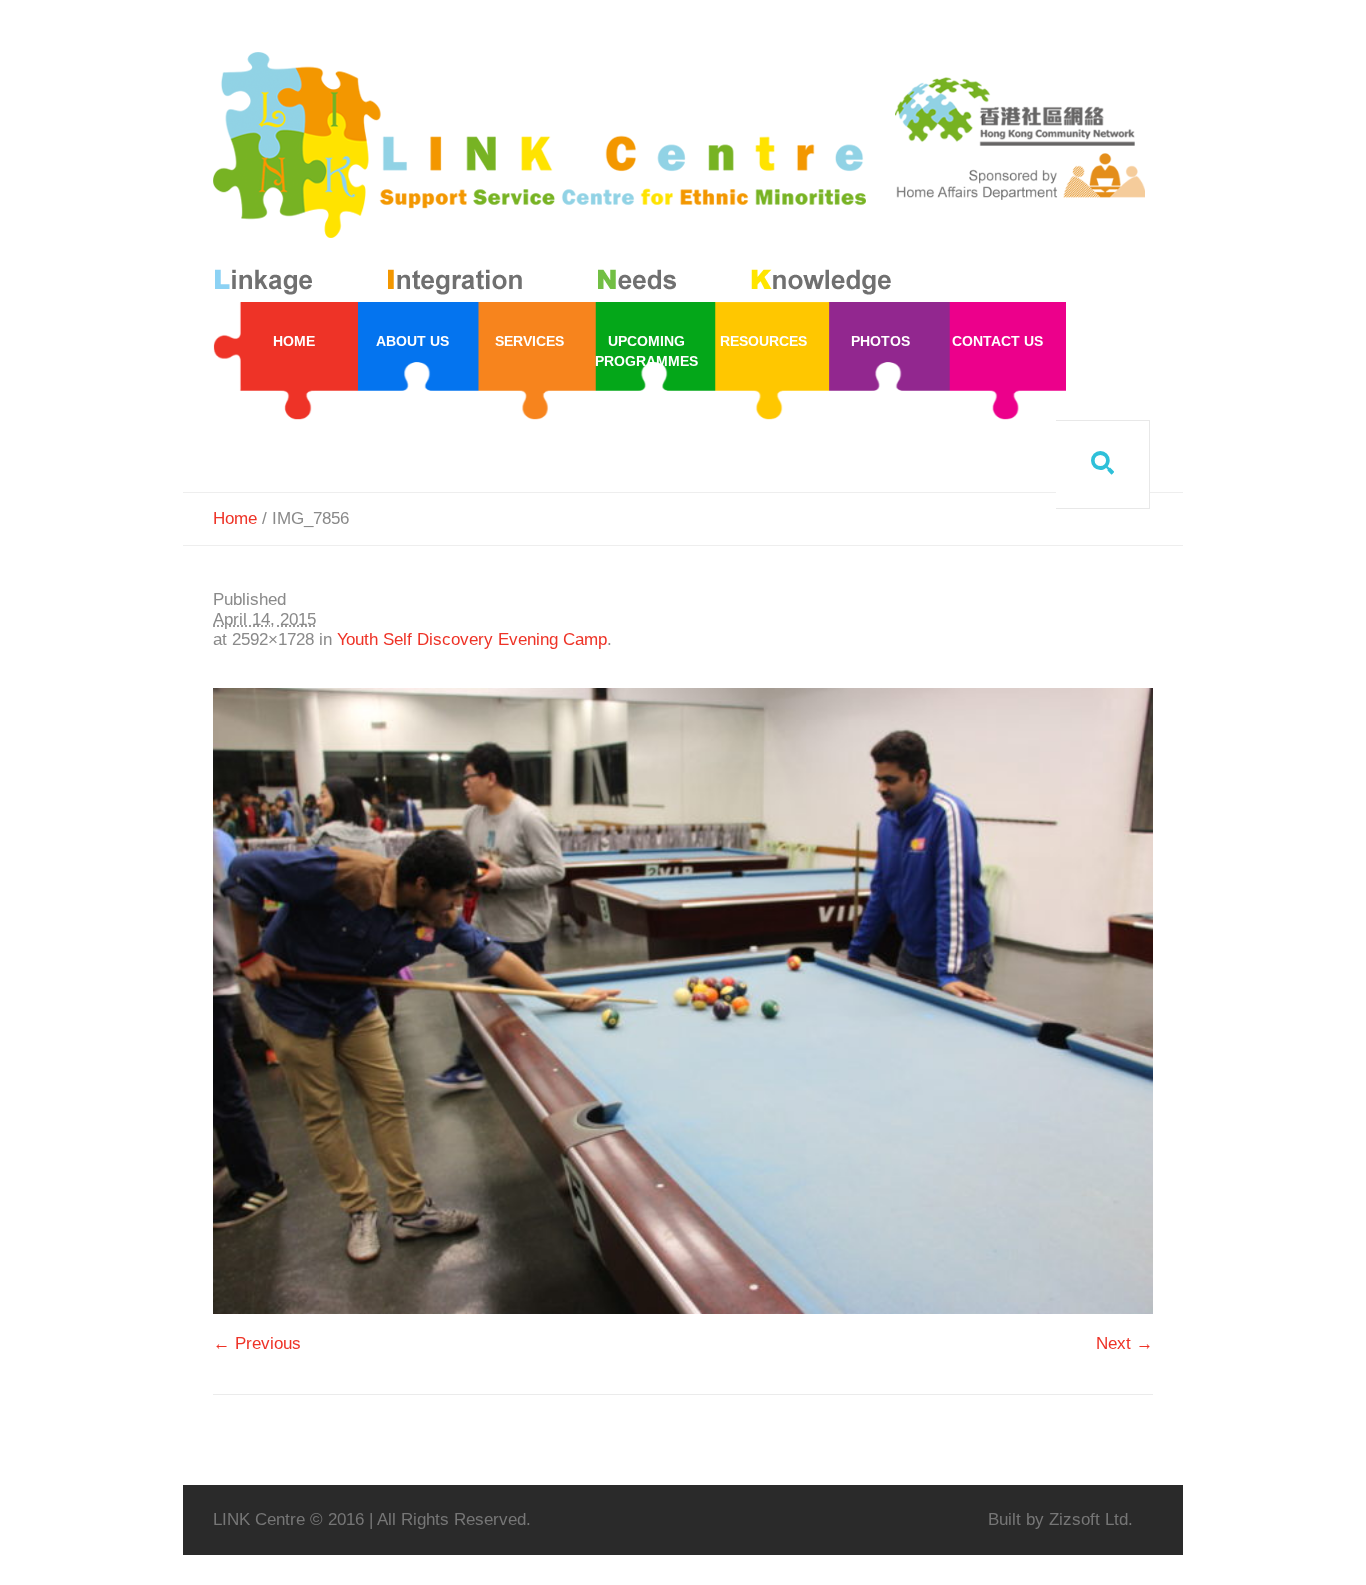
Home (235, 518)
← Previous (257, 1343)
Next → (1124, 1343)
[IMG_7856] (683, 1001)
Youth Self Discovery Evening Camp (472, 639)
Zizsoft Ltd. (1091, 1519)
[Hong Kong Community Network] (556, 177)
